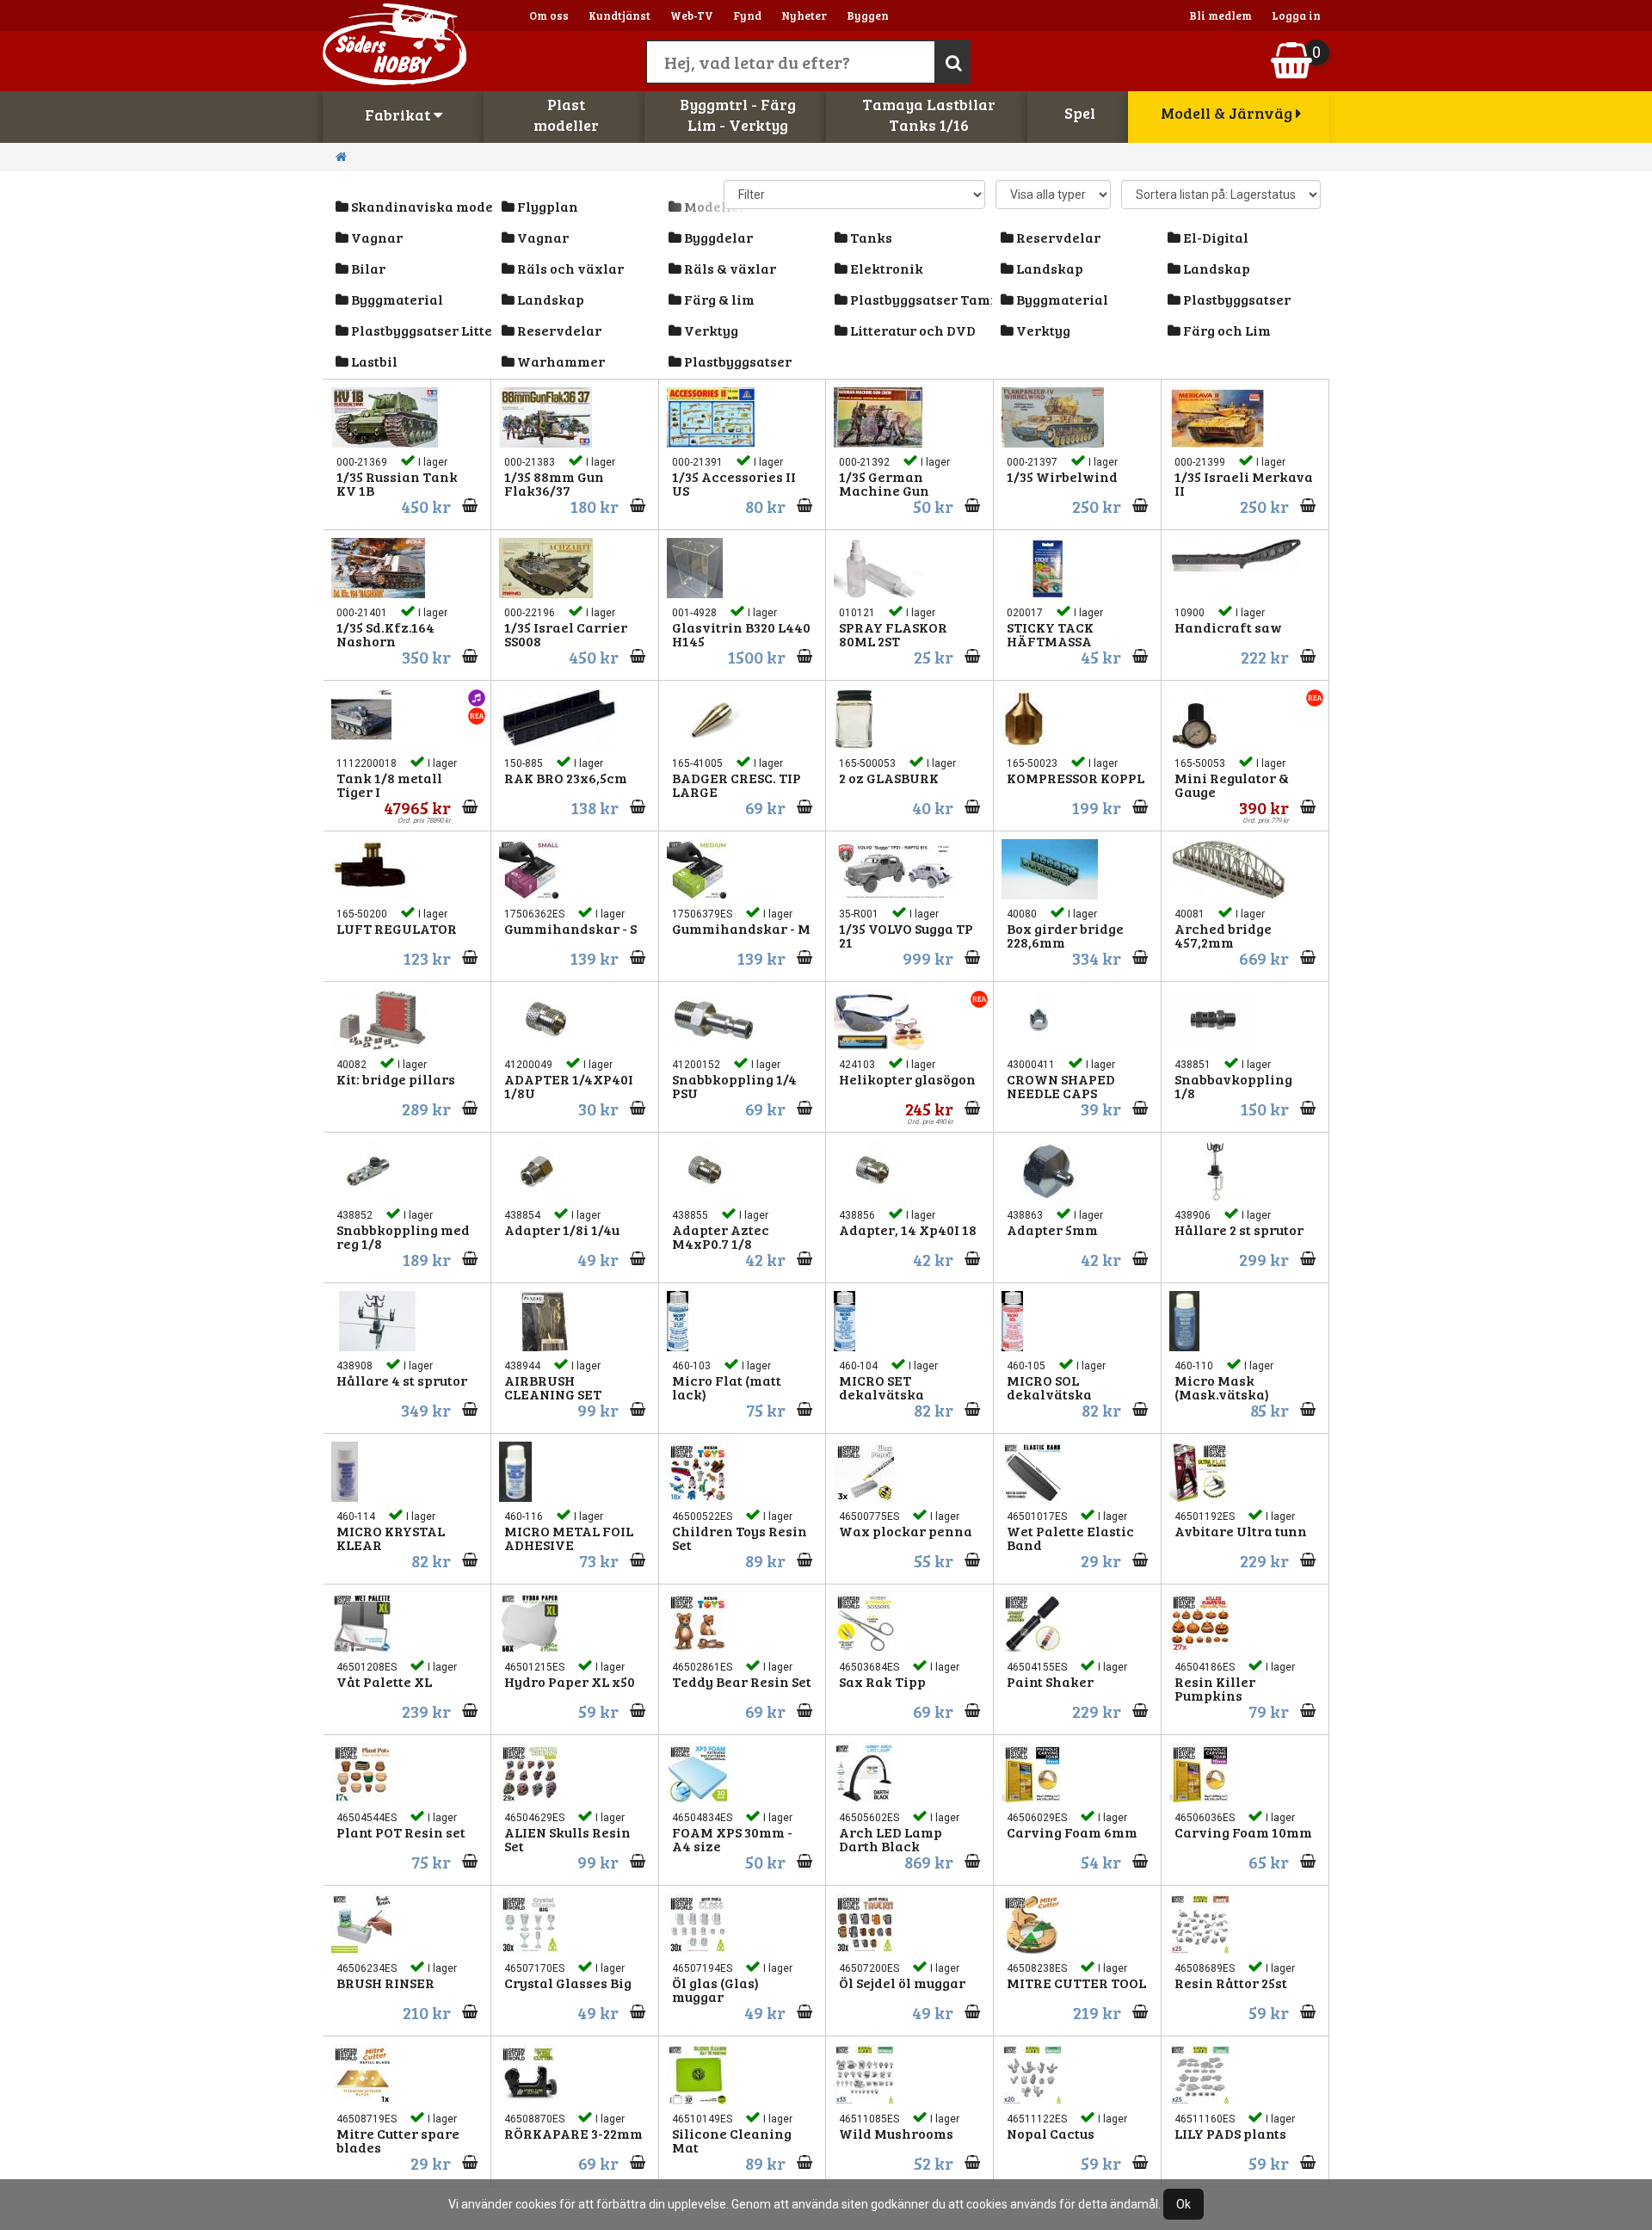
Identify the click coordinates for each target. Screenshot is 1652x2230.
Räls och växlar (569, 268)
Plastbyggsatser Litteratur (421, 330)
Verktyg (710, 330)
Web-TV (692, 15)
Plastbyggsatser (1236, 299)
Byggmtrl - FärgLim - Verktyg (738, 114)
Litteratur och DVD (912, 330)
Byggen (868, 15)
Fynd (747, 15)
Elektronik (885, 268)
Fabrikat (399, 114)
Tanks (870, 237)
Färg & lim (718, 299)
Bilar (367, 268)
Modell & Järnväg (1228, 113)
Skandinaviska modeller (421, 206)
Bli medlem (1221, 15)
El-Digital (1214, 237)
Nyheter (804, 15)
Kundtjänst (619, 15)
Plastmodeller (566, 114)
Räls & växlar (729, 268)
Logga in (1296, 15)
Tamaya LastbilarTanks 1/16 (929, 114)
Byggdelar (717, 237)
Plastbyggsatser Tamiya (920, 299)
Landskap (1048, 268)
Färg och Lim (1226, 330)
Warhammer (560, 361)
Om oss (549, 15)
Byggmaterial (396, 299)
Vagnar (376, 237)
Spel (1080, 113)
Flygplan (546, 206)
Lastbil (373, 361)
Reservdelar (1057, 237)
